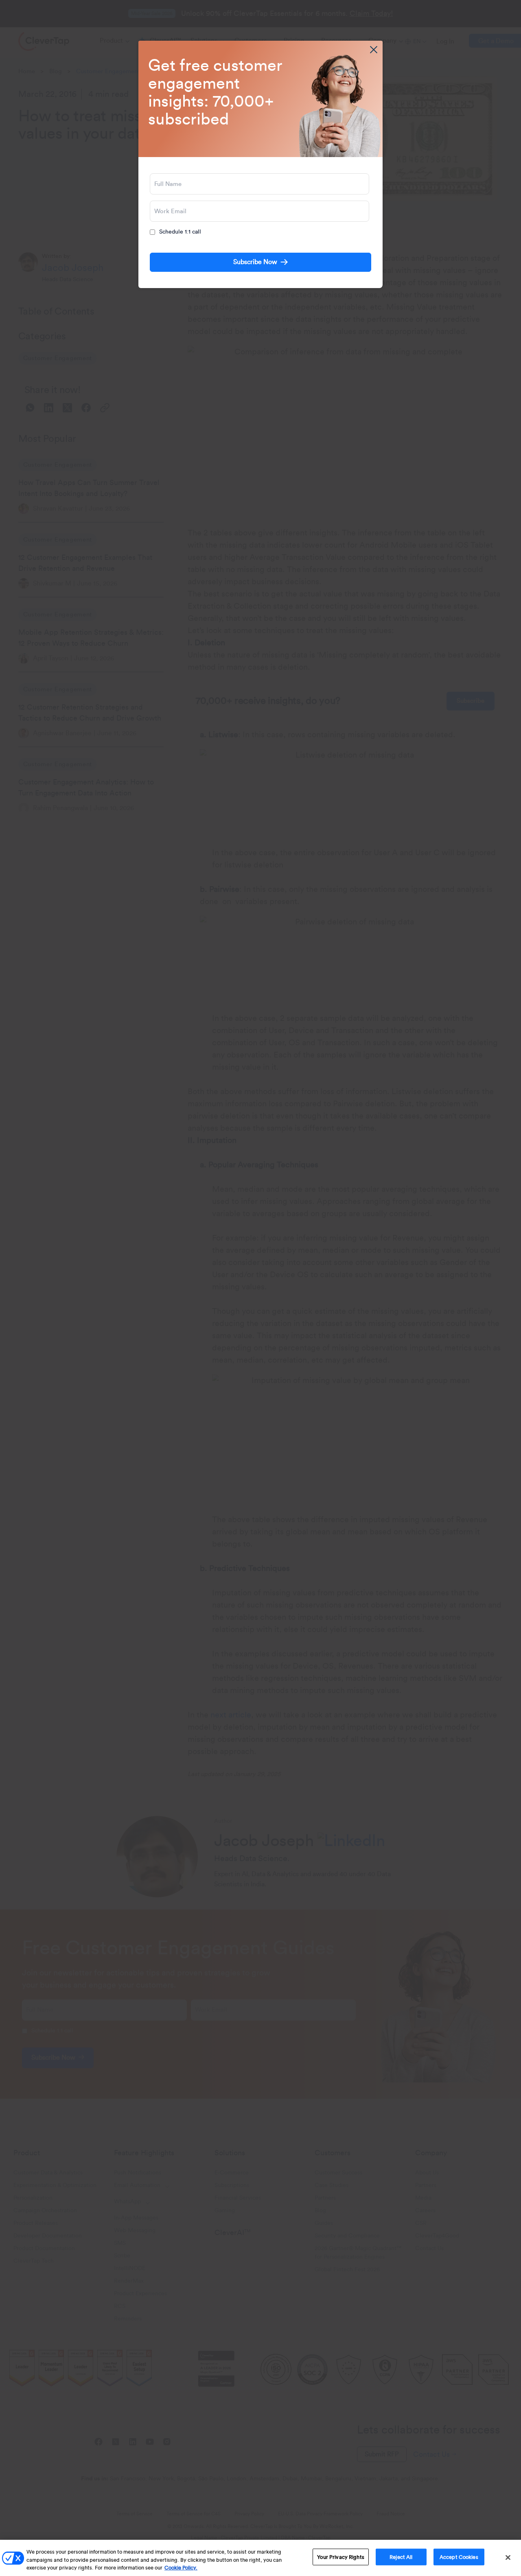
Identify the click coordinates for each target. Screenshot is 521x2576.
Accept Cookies (459, 2557)
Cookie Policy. (181, 2568)
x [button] (374, 50)
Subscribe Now (255, 262)
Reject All (401, 2557)
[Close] (508, 2557)
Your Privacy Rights (340, 2557)
